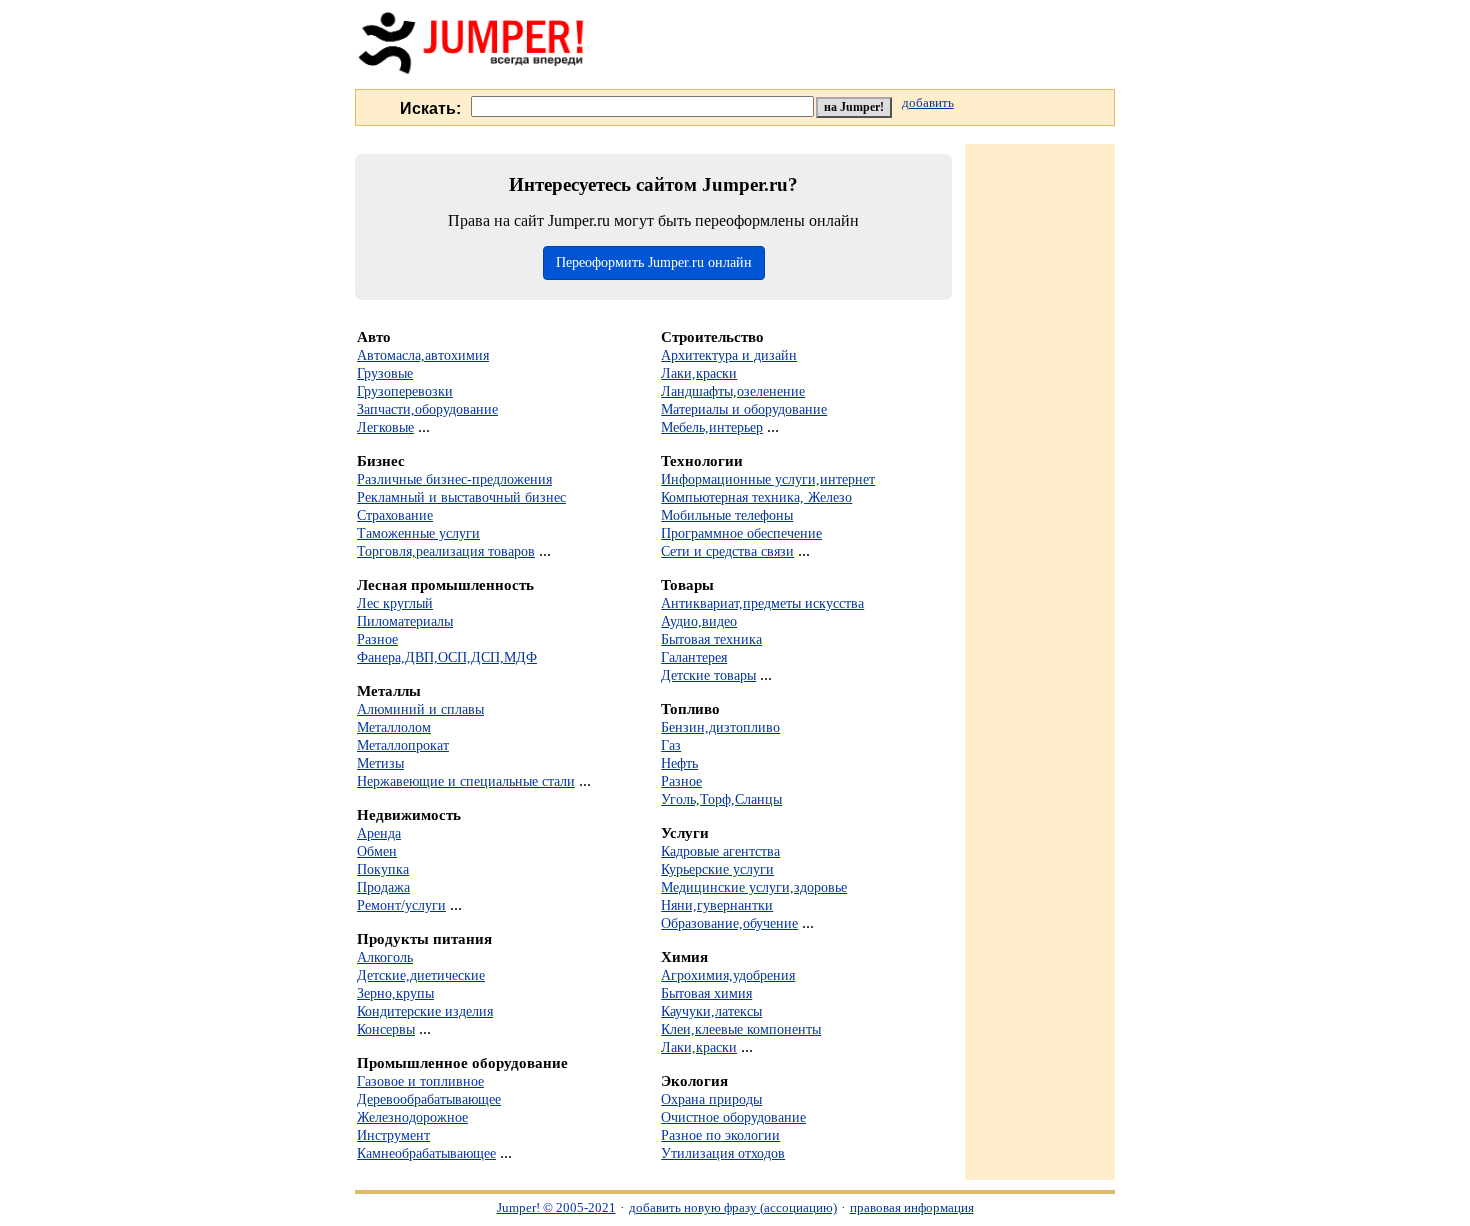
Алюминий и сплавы (420, 709)
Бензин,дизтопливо (720, 727)
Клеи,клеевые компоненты (741, 1029)
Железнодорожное (412, 1117)
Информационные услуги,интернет (768, 479)
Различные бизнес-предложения (454, 479)
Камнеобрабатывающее (426, 1153)
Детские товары (708, 675)
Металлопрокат (403, 745)
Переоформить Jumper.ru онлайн (654, 262)
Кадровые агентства (720, 851)
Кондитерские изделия (425, 1011)
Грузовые (385, 373)
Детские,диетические (421, 975)
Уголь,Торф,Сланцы (721, 799)
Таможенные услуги (418, 533)
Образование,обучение (729, 923)
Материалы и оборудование (744, 409)
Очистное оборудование (733, 1117)
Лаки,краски (699, 373)
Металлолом (394, 727)
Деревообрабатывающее (429, 1099)
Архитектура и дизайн (729, 355)
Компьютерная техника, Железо (756, 497)
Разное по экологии (720, 1135)
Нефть (679, 763)
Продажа (383, 887)
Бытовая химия (706, 993)
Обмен (377, 851)
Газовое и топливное (420, 1081)
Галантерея (694, 657)
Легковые (385, 427)
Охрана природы (711, 1099)
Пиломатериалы (405, 621)
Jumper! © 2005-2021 (556, 1207)
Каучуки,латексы (711, 1011)
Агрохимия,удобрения (728, 975)
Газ (671, 745)
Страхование (395, 515)
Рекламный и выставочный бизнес (461, 497)
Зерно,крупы (395, 993)
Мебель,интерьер (712, 427)
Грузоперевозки (405, 391)
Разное (377, 639)
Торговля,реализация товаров (446, 551)
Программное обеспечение (741, 533)
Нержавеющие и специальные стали (466, 781)
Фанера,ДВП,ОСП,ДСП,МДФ (447, 657)
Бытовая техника (711, 639)
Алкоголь (385, 957)
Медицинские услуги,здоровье (754, 887)
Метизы (380, 763)
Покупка (383, 869)
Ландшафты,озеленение (733, 391)
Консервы (386, 1029)
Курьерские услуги (717, 869)
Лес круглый (395, 603)
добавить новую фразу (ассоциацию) (733, 1207)
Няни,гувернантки (717, 905)
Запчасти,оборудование (427, 409)
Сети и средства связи (727, 551)
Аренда (379, 833)
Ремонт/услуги (401, 905)
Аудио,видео (699, 621)
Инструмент (393, 1135)
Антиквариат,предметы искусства (762, 603)
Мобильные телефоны (727, 515)
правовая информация (912, 1207)
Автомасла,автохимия (423, 355)
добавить (928, 103)
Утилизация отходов (723, 1153)
